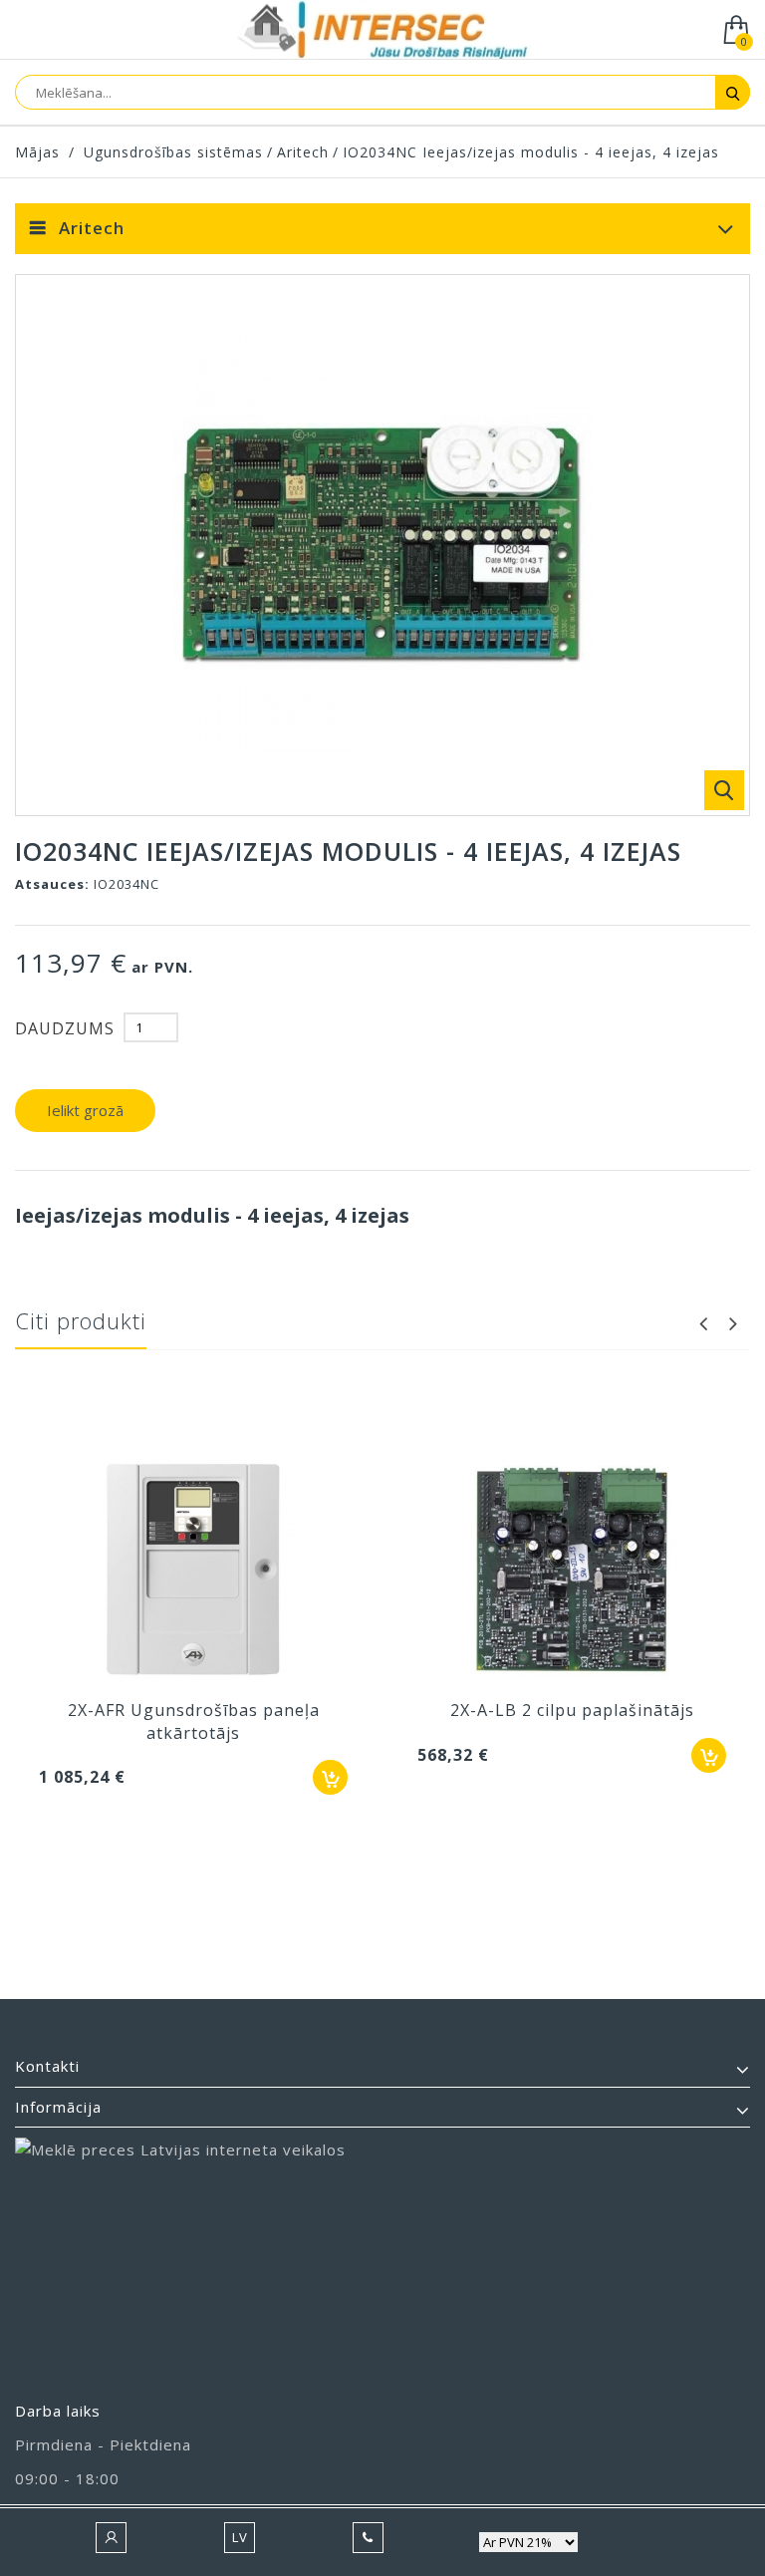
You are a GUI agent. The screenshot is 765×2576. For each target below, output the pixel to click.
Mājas (37, 152)
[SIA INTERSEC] (382, 31)
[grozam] (330, 1777)
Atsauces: (52, 884)
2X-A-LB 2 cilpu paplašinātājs (572, 1710)
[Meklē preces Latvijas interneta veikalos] (382, 2260)
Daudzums (65, 1028)
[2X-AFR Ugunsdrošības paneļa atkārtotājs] (193, 1572)
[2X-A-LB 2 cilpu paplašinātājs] (572, 1572)
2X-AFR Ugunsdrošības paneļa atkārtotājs (194, 1721)
